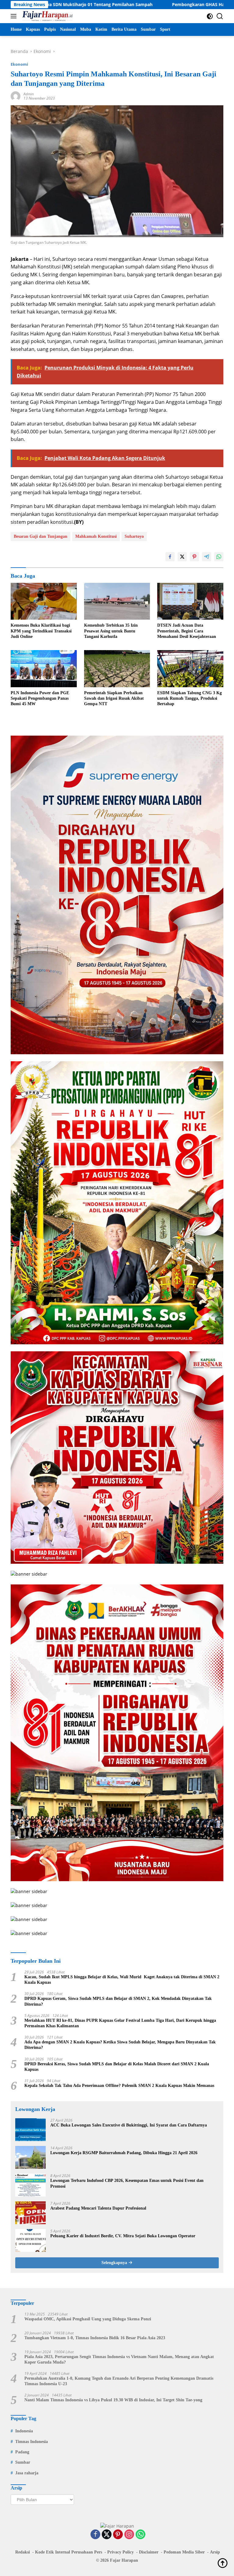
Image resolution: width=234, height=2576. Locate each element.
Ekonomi (19, 64)
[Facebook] (95, 2535)
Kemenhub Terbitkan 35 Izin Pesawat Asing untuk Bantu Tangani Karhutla (111, 631)
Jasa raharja (27, 2473)
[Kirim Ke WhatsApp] (219, 557)
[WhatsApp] (140, 2535)
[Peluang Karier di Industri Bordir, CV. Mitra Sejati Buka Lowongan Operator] (30, 2240)
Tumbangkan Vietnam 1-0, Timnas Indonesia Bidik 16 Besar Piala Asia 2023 (95, 2338)
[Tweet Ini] (182, 557)
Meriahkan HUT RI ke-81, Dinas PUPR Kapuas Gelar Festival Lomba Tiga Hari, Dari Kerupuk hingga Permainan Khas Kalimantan (120, 2023)
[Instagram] (129, 2535)
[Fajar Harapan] (47, 16)
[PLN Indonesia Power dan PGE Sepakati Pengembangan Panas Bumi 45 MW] (44, 669)
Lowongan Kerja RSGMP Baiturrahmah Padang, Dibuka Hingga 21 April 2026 (124, 2153)
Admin (29, 94)
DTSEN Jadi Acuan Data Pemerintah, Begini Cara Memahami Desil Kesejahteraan (187, 631)
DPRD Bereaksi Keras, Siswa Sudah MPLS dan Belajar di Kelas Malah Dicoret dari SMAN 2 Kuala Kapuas (117, 2067)
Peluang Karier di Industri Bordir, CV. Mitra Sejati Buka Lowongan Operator (123, 2236)
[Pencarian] (220, 16)
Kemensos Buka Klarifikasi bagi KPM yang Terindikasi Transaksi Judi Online (41, 631)
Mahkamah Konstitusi (96, 536)
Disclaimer (149, 2552)
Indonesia (24, 2431)
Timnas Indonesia (32, 2442)
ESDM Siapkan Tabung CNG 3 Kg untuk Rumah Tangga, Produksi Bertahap (190, 698)
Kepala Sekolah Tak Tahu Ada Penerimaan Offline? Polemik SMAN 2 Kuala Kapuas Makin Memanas (119, 2086)
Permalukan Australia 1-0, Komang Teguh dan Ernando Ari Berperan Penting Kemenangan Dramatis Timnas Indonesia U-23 (119, 2381)
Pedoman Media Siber (184, 2552)
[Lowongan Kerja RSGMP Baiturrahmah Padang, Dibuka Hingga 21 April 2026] (30, 2157)
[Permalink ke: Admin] (16, 96)
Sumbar (23, 2462)
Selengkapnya (115, 2263)
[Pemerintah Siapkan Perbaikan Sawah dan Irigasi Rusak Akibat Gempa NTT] (117, 669)
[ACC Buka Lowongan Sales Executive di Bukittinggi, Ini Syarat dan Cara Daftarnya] (30, 2130)
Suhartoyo (134, 536)
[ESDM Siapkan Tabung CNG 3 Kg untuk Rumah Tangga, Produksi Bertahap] (190, 669)
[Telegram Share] (207, 557)
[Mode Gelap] (210, 16)
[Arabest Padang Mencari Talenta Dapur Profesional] (30, 2213)
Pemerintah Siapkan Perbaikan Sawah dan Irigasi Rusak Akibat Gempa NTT (114, 698)
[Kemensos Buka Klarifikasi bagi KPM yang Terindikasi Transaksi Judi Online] (44, 601)
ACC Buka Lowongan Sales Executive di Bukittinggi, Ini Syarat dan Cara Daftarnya (129, 2125)
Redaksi (23, 2552)
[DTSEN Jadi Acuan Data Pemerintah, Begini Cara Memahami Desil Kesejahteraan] (190, 601)
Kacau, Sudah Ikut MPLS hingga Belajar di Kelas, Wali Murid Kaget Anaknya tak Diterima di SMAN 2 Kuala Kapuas (122, 1980)
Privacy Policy (121, 2552)
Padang (22, 2452)
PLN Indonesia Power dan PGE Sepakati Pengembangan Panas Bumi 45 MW (40, 698)
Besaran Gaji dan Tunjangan (41, 536)
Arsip (215, 2552)
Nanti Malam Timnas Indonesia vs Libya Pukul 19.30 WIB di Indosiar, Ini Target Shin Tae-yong (113, 2400)
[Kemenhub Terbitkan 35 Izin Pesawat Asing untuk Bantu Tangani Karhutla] (117, 601)
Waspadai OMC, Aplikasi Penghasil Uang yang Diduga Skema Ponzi (88, 2319)
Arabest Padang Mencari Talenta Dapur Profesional (98, 2208)
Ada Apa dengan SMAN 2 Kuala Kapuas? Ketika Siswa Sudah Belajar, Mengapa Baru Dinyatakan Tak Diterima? (120, 2045)
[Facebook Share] (170, 557)
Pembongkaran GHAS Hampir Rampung (134, 5)
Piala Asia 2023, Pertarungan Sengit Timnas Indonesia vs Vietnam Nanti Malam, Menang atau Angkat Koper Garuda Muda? (119, 2359)
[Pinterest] (118, 2535)
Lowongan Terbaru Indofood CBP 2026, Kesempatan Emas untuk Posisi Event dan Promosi (127, 2183)
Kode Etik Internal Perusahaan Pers (69, 2552)
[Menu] (15, 16)
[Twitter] (107, 2535)
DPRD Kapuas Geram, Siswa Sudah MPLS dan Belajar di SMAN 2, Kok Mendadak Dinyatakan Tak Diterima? (118, 2001)
